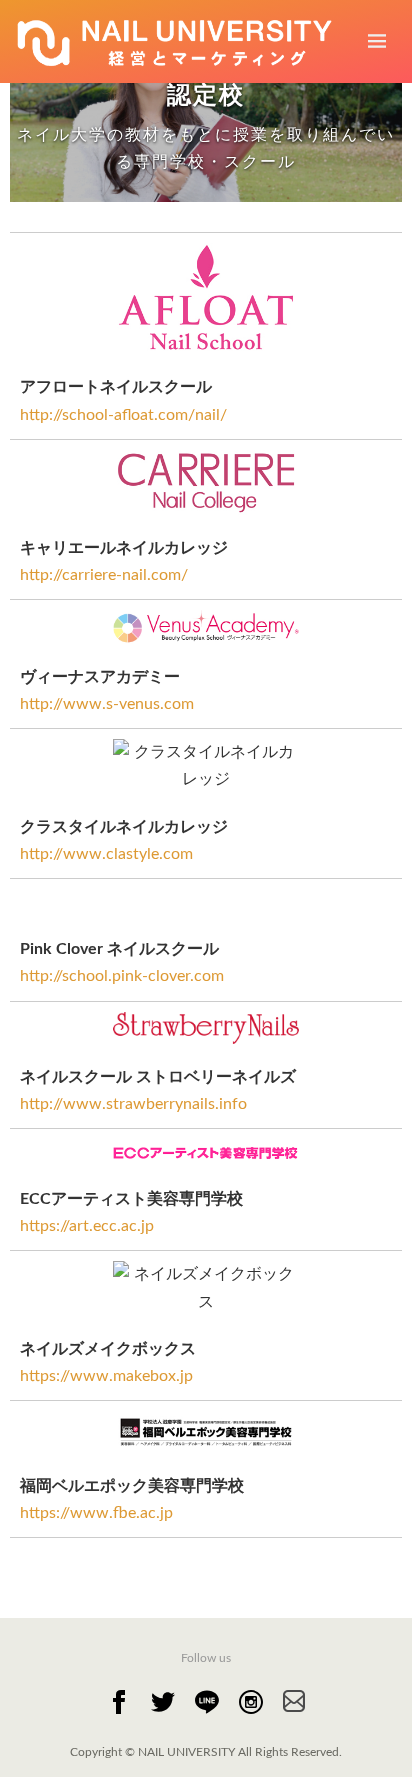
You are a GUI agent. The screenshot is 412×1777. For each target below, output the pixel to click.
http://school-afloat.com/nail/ (123, 415)
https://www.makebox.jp (106, 1376)
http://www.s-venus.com (107, 704)
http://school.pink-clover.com (122, 976)
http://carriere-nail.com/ (104, 575)
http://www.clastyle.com (106, 854)
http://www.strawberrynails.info (133, 1104)
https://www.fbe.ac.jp (96, 1513)
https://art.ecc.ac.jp (87, 1226)
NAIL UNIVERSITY (188, 1752)
